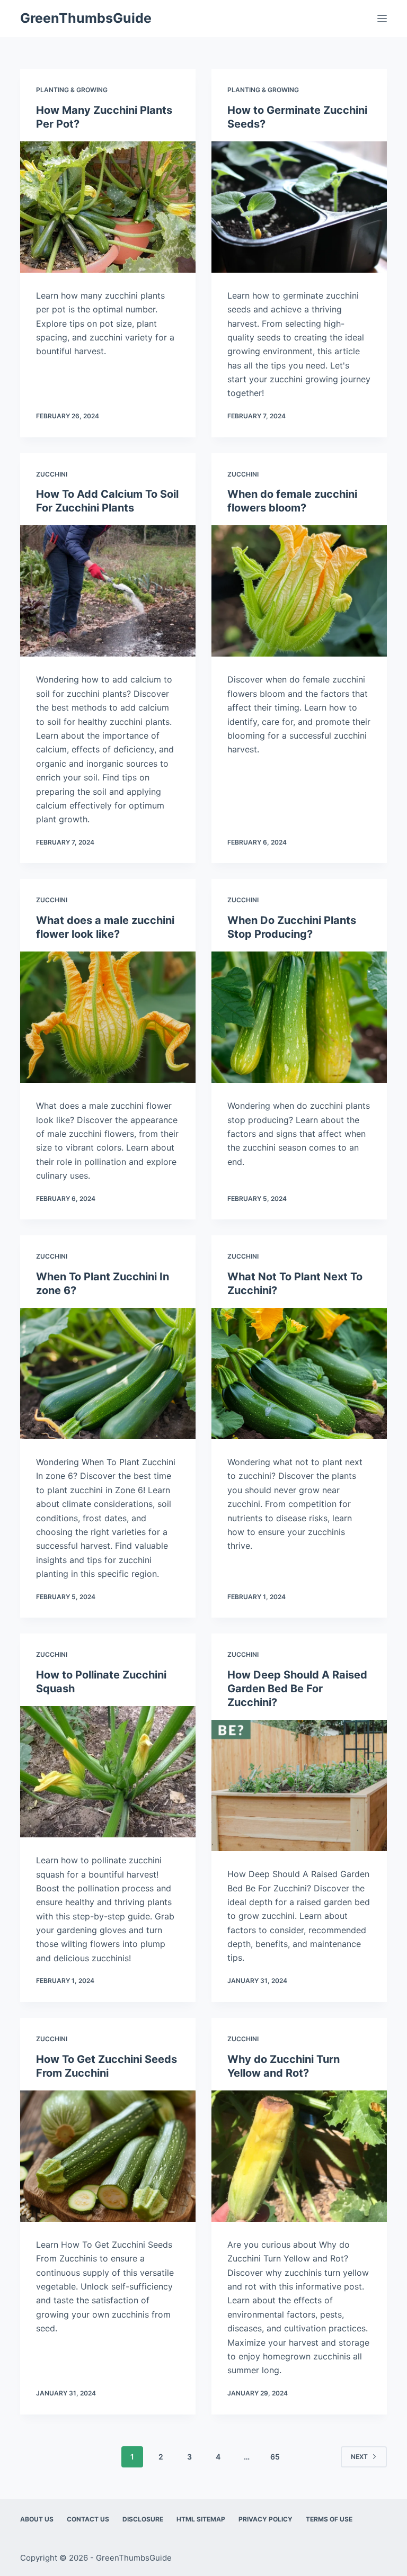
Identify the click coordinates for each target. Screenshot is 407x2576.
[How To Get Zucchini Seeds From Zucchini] (108, 2156)
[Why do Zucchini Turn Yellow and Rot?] (299, 2156)
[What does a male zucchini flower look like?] (108, 1017)
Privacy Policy (266, 2519)
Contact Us (88, 2519)
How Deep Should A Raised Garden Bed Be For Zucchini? (297, 1689)
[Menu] (382, 19)
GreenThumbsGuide (86, 18)
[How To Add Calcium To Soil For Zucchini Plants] (108, 591)
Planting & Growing (72, 90)
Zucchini (52, 474)
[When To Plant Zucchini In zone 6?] (108, 1374)
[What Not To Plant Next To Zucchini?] (299, 1374)
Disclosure (143, 2519)
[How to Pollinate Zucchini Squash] (108, 1772)
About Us (37, 2519)
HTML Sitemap (201, 2519)
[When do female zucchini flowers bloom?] (299, 591)
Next (359, 2457)
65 (275, 2457)
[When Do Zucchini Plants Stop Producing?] (299, 1017)
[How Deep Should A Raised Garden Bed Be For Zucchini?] (299, 1785)
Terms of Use (329, 2519)
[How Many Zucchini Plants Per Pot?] (108, 207)
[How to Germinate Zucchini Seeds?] (299, 207)
